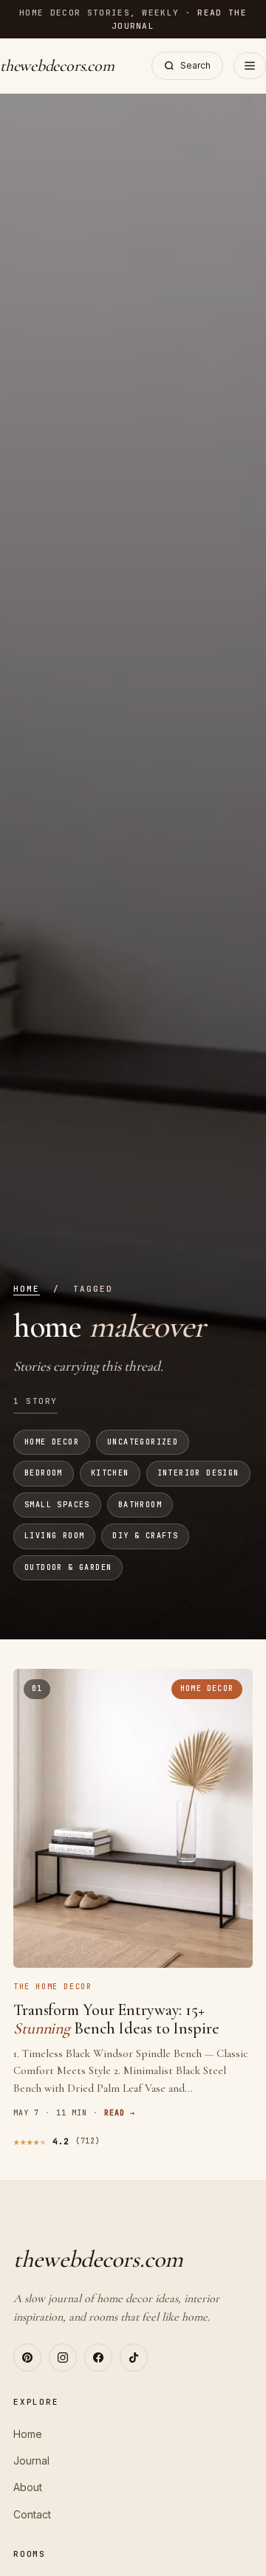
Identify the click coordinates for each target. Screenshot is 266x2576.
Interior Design (198, 1473)
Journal (31, 2460)
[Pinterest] (27, 2358)
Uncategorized (143, 1442)
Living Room (54, 1536)
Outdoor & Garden (68, 1567)
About (28, 2487)
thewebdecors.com (57, 66)
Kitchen (110, 1473)
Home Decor (52, 1442)
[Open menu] (250, 66)
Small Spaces (57, 1505)
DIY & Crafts (145, 1536)
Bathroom (140, 1505)
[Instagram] (63, 2358)
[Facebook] (98, 2358)
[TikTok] (134, 2358)
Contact (32, 2514)
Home (27, 1289)
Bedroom (44, 1473)
